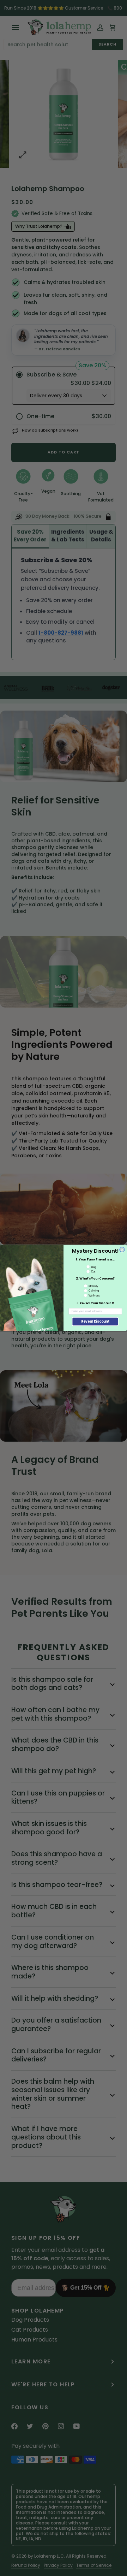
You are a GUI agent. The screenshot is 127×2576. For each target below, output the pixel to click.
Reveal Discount (95, 1322)
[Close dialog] (122, 1250)
